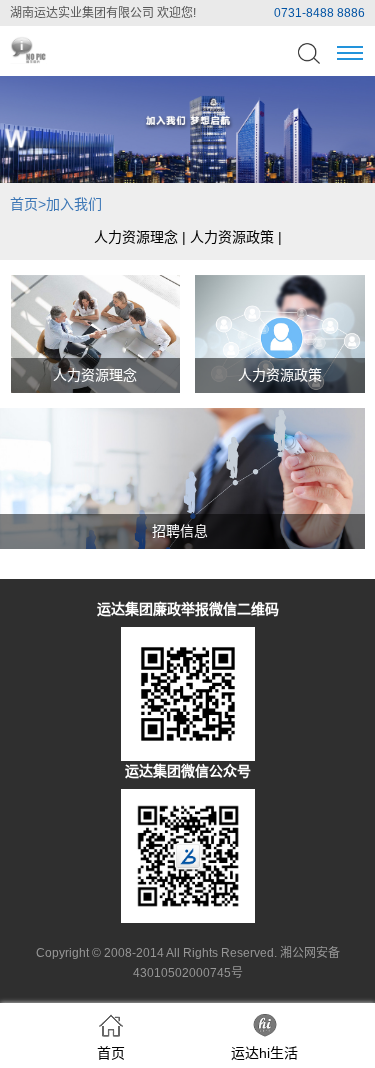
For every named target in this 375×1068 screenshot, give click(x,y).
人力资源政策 (232, 237)
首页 (24, 204)
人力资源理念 (136, 237)
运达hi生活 (264, 1053)
